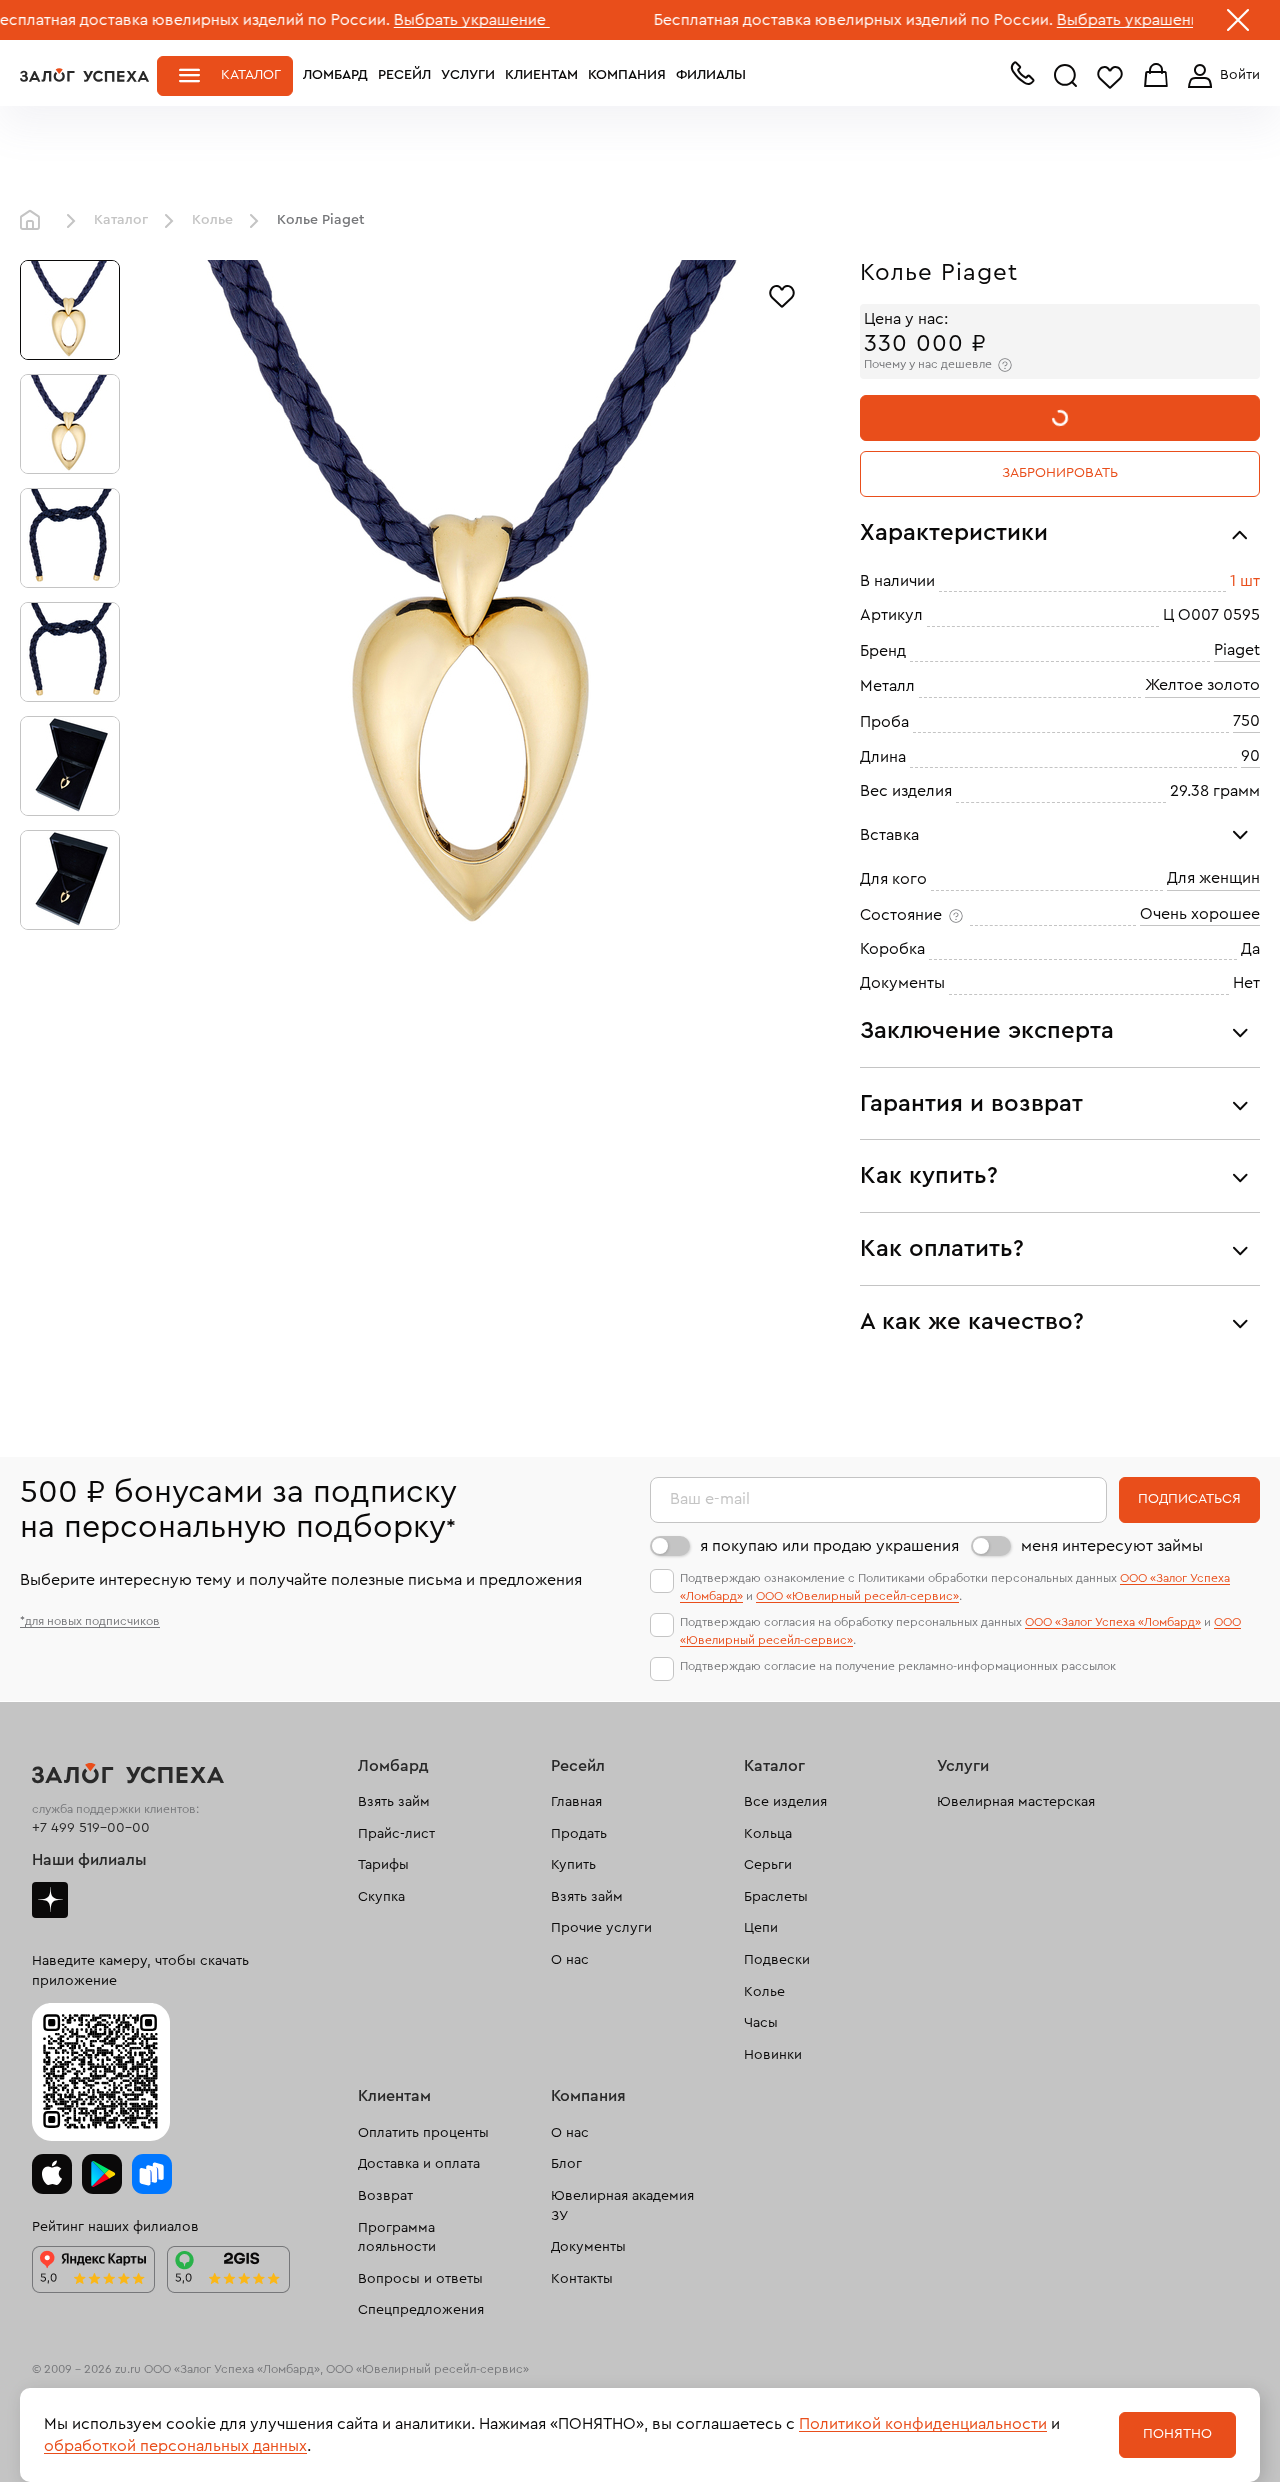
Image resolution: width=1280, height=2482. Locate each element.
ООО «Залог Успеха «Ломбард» (1113, 1622)
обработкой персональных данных (175, 2446)
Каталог (251, 75)
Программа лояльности (397, 2238)
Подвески (777, 1960)
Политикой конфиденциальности (923, 2424)
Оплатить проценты (423, 2133)
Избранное (1110, 76)
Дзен (50, 1900)
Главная (35, 221)
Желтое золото (1202, 685)
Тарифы (383, 1865)
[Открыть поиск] (1066, 76)
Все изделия (785, 1802)
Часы (761, 2023)
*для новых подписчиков (90, 1621)
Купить (573, 1865)
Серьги (768, 1865)
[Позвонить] (1022, 78)
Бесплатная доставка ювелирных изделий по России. (784, 20)
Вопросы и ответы (420, 2279)
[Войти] (1220, 76)
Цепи (761, 1928)
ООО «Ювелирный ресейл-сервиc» (857, 1596)
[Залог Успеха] (84, 75)
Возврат (385, 2196)
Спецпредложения (421, 2310)
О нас (570, 1960)
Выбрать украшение (403, 20)
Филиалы (711, 75)
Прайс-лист (396, 1834)
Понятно (1177, 2434)
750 (1246, 721)
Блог (566, 2164)
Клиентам (541, 75)
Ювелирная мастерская (1016, 1802)
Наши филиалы (89, 1860)
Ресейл (404, 75)
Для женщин (1213, 878)
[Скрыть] (1238, 24)
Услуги (468, 75)
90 (1250, 756)
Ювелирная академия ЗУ (622, 2206)
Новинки (773, 2055)
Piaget (1237, 650)
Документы (588, 2247)
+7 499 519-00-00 (91, 1828)
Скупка (381, 1897)
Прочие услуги (601, 1928)
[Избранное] (782, 294)
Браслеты (776, 1897)
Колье (212, 220)
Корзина (1156, 76)
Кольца (768, 1834)
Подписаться (1189, 1499)
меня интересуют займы (1112, 1546)
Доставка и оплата (419, 2164)
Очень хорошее (1200, 914)
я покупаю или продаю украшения (829, 1546)
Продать (579, 1834)
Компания (627, 75)
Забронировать (1060, 473)
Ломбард (335, 75)
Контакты (582, 2279)
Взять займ (394, 1802)
